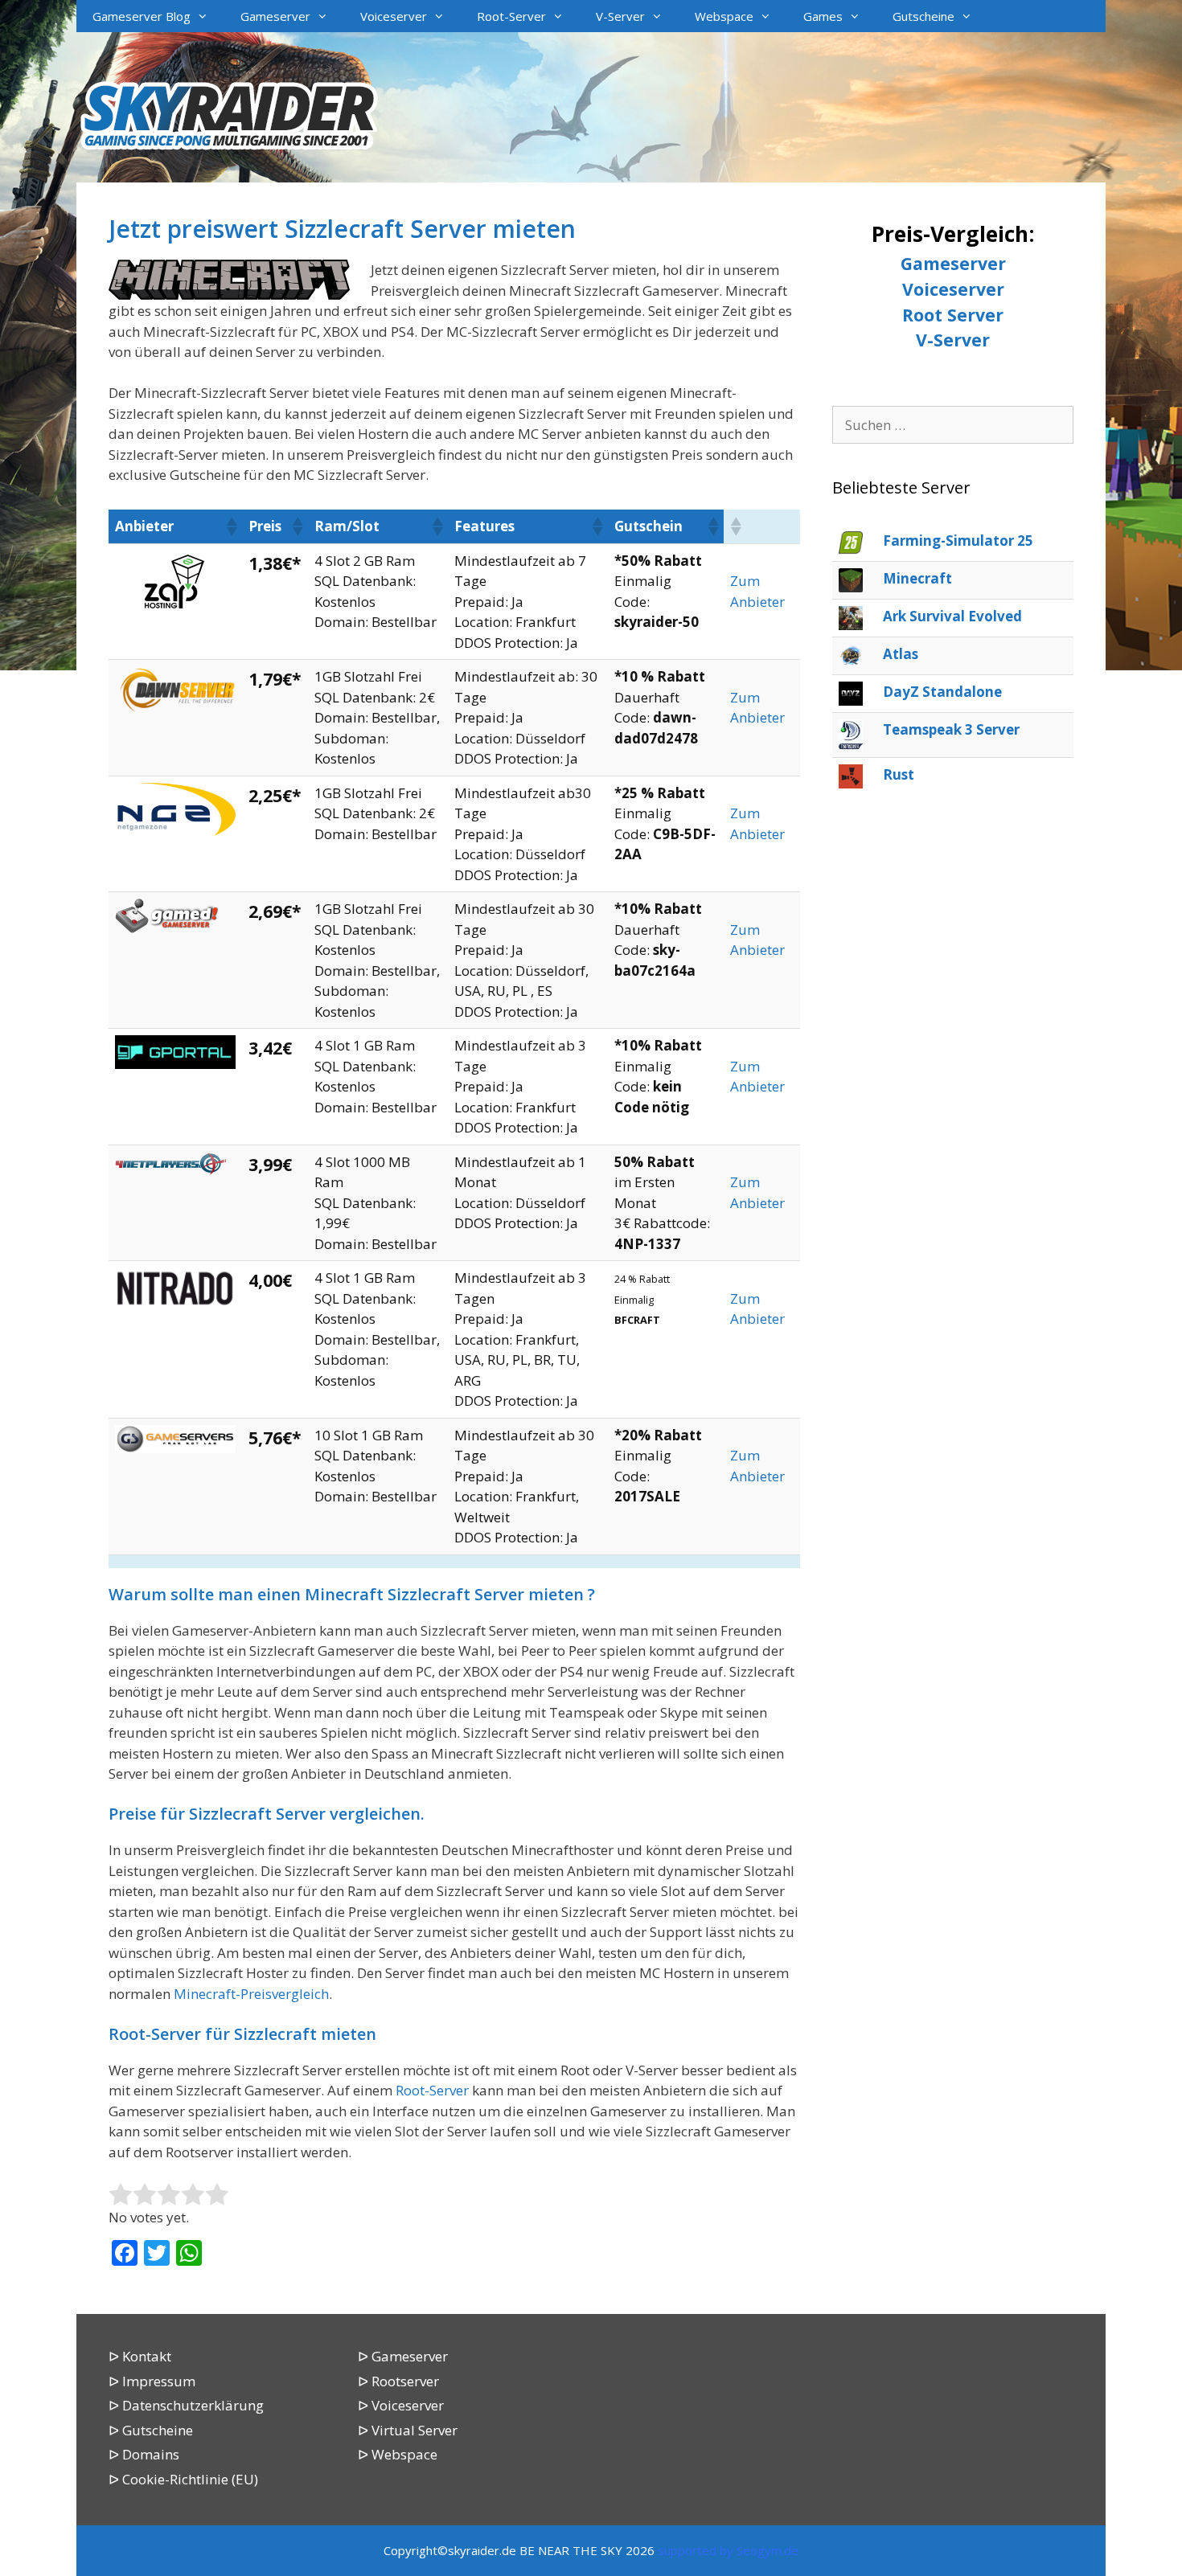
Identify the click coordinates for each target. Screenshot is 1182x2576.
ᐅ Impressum (152, 2381)
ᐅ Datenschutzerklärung (186, 2405)
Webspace (724, 16)
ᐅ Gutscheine (151, 2430)
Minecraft (917, 578)
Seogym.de (767, 2550)
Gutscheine (923, 16)
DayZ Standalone (942, 692)
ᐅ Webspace (398, 2454)
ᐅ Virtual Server (408, 2430)
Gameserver (275, 16)
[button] (231, 526)
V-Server (620, 16)
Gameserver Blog (142, 16)
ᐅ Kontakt (140, 2356)
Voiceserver (394, 16)
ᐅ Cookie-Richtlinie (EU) (183, 2479)
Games (823, 16)
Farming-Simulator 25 (958, 541)
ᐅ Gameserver (403, 2356)
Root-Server (511, 16)
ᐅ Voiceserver (401, 2405)
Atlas (901, 654)
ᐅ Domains (144, 2454)
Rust (899, 774)
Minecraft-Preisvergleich (251, 1994)
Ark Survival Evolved (952, 616)
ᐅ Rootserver (398, 2381)
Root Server (953, 315)
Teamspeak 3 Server (951, 729)
